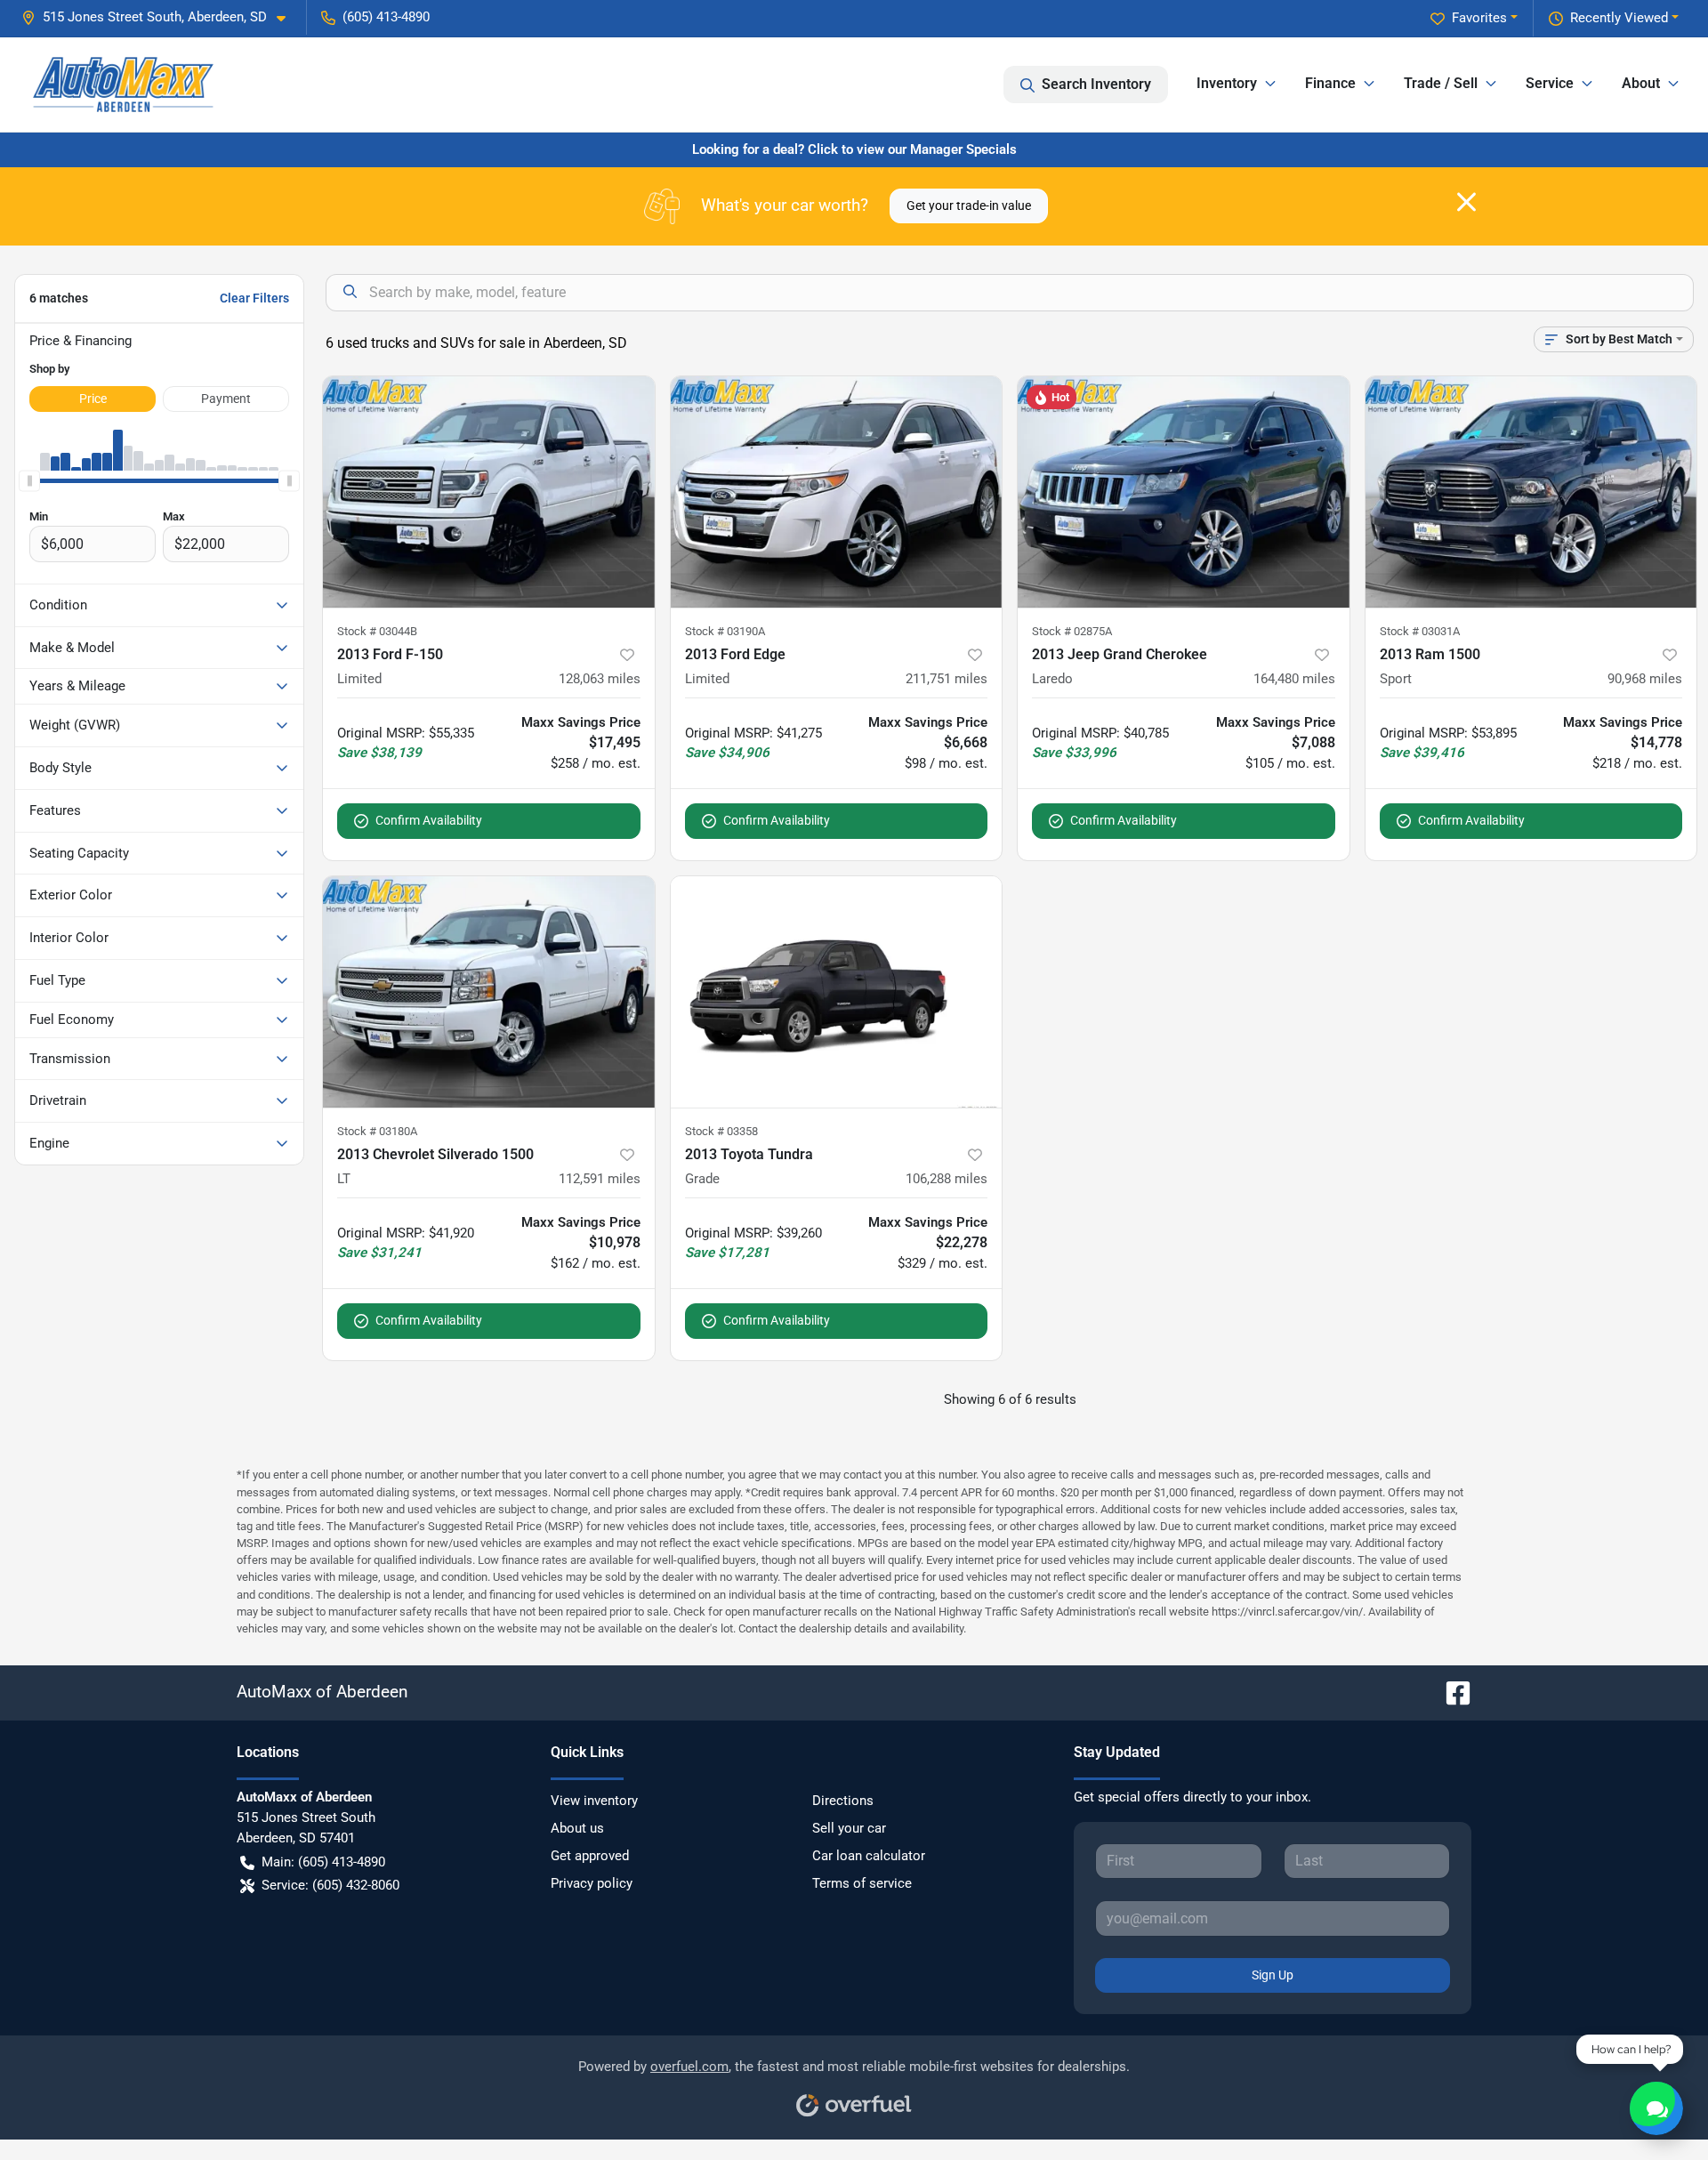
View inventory (594, 1801)
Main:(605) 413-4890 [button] (323, 1862)
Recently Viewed (1619, 18)
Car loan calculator (869, 1856)
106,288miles (947, 1179)
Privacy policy (592, 1883)
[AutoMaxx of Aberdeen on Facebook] (1451, 1692)
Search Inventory (1096, 84)
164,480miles (1294, 679)
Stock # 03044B (377, 631)
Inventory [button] (1227, 83)
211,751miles (947, 679)
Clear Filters (254, 298)
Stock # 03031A (1420, 631)
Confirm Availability (429, 820)
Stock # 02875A (1072, 631)
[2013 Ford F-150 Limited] (489, 492)
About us (577, 1828)
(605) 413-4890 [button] (386, 17)
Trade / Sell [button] (1441, 83)
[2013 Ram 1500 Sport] (1531, 492)
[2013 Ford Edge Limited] (837, 492)
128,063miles (600, 679)
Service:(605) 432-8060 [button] (330, 1885)
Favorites (1479, 18)
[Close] (1466, 202)
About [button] (1641, 83)
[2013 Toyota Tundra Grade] (837, 992)
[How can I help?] (1656, 2108)
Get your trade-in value (969, 206)
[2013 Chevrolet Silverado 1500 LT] (489, 992)
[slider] (29, 481)
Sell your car (849, 1828)
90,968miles (1645, 679)
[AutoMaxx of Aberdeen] (123, 85)
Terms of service (862, 1883)
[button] (161, 17)
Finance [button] (1330, 83)
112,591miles (600, 1179)
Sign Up (1273, 1975)
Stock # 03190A (725, 631)
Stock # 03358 (721, 1131)
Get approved (590, 1856)
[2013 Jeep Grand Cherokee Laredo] (1184, 492)
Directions (843, 1801)
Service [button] (1550, 83)
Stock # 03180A (377, 1131)
